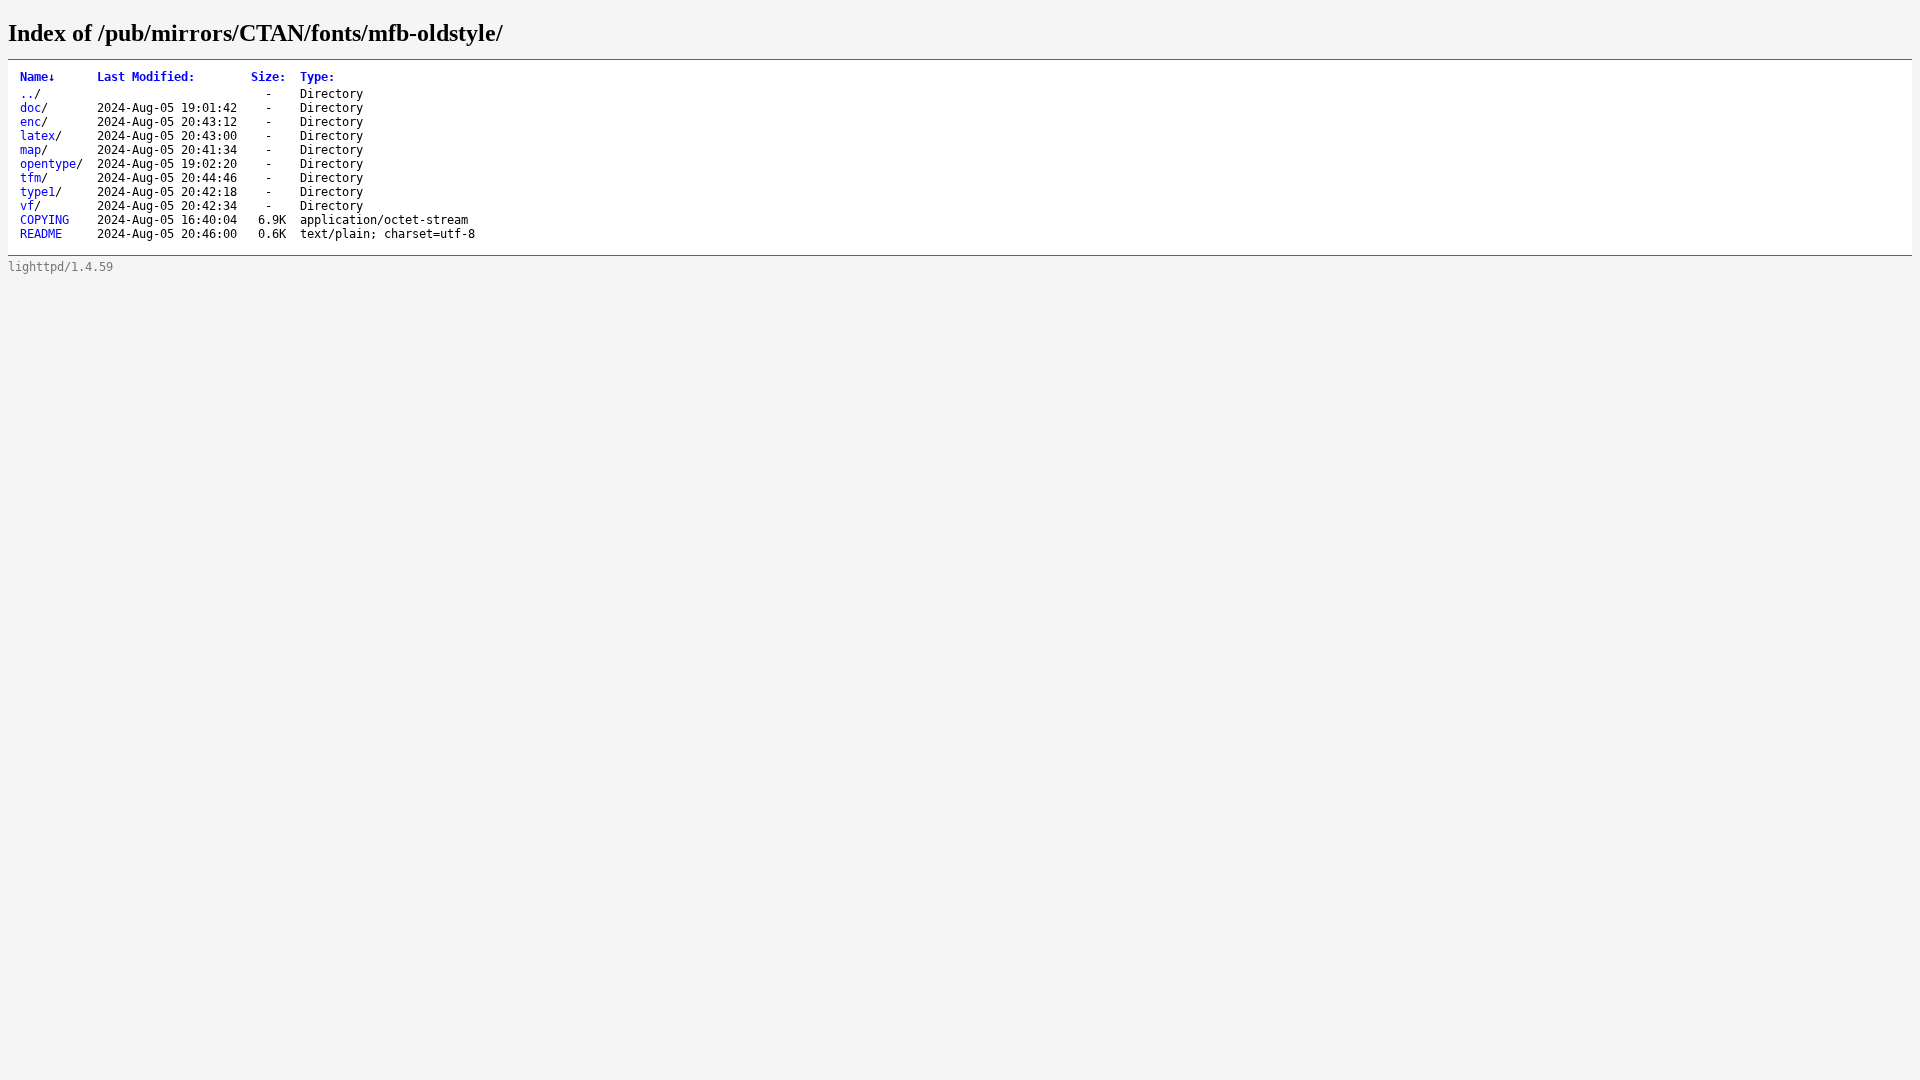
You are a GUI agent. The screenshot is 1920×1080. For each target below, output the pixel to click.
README (41, 234)
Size (268, 77)
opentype (48, 164)
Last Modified (146, 77)
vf (27, 206)
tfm (30, 178)
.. (27, 94)
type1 (37, 192)
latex (37, 136)
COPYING (44, 220)
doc (30, 108)
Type (317, 77)
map (30, 150)
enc (30, 122)
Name (37, 77)
